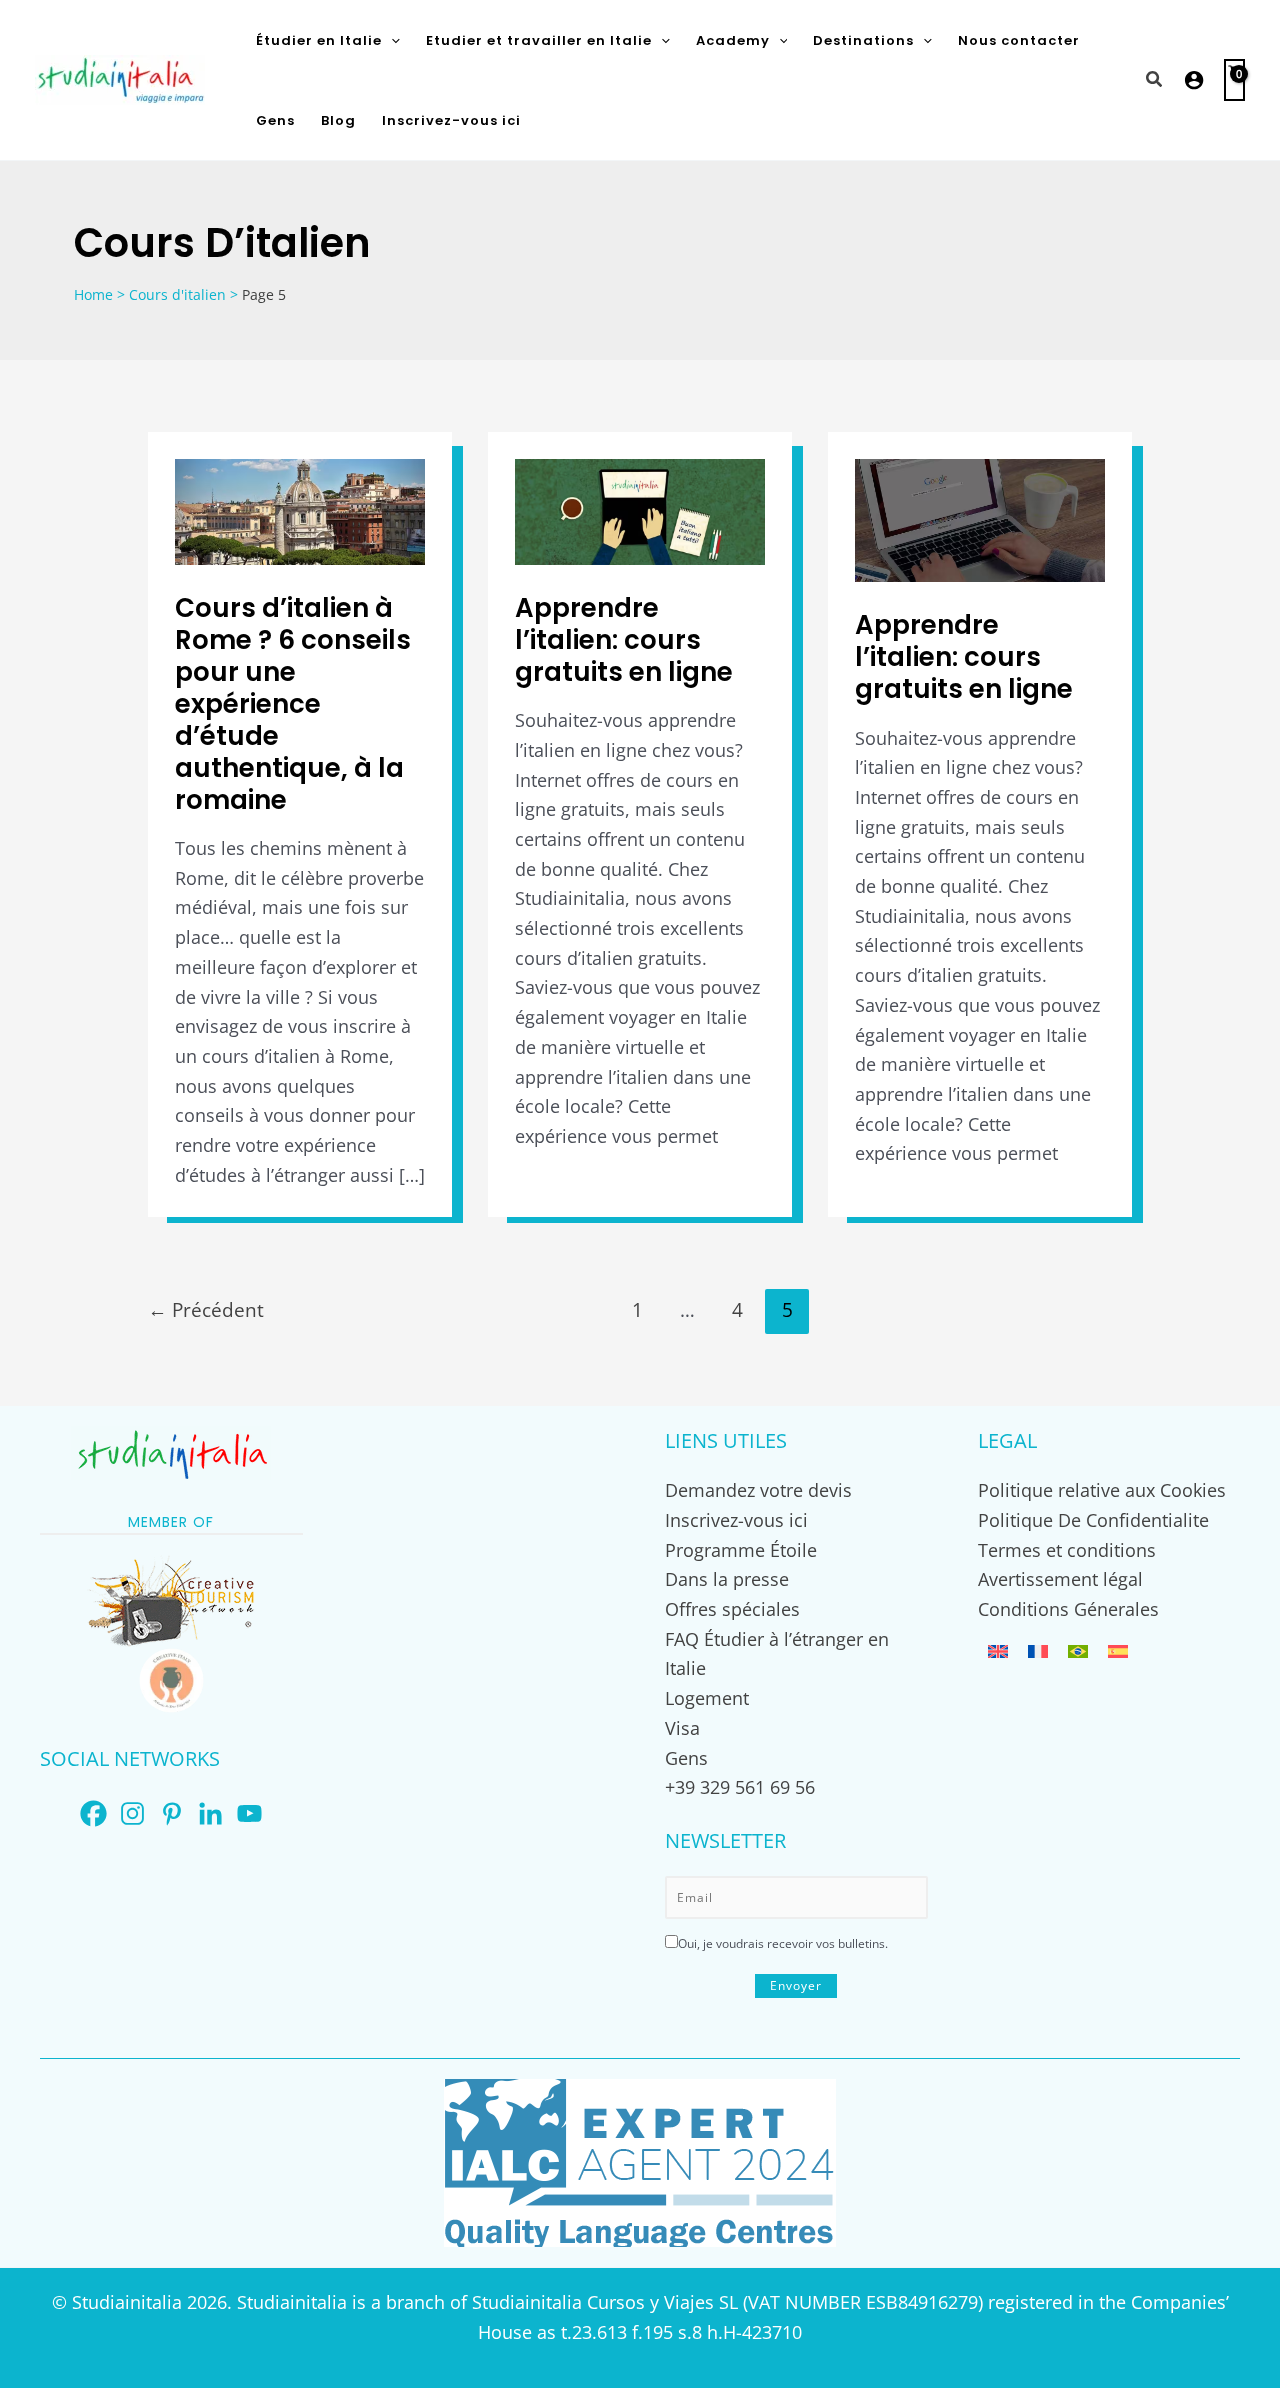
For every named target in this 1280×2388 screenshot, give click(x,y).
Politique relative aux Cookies (1102, 1490)
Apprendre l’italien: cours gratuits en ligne (624, 640)
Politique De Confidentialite (1093, 1520)
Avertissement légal (1060, 1579)
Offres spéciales (732, 1609)
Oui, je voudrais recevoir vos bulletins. (783, 1943)
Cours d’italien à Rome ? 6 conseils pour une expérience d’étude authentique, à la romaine (293, 704)
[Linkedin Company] (210, 1813)
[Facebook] (93, 1813)
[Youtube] (249, 1813)
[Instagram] (132, 1813)
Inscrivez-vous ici (736, 1520)
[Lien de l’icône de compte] (1194, 80)
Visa (682, 1728)
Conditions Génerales (1068, 1609)
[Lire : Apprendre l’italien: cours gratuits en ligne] (640, 510)
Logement (707, 1698)
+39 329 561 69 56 (740, 1787)
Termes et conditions (1067, 1550)
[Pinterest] (171, 1813)
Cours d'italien (177, 294)
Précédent (206, 1309)
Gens (686, 1758)
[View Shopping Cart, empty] (1234, 80)
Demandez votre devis (758, 1490)
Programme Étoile (741, 1550)
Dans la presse (727, 1579)
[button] (391, 40)
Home (93, 294)
